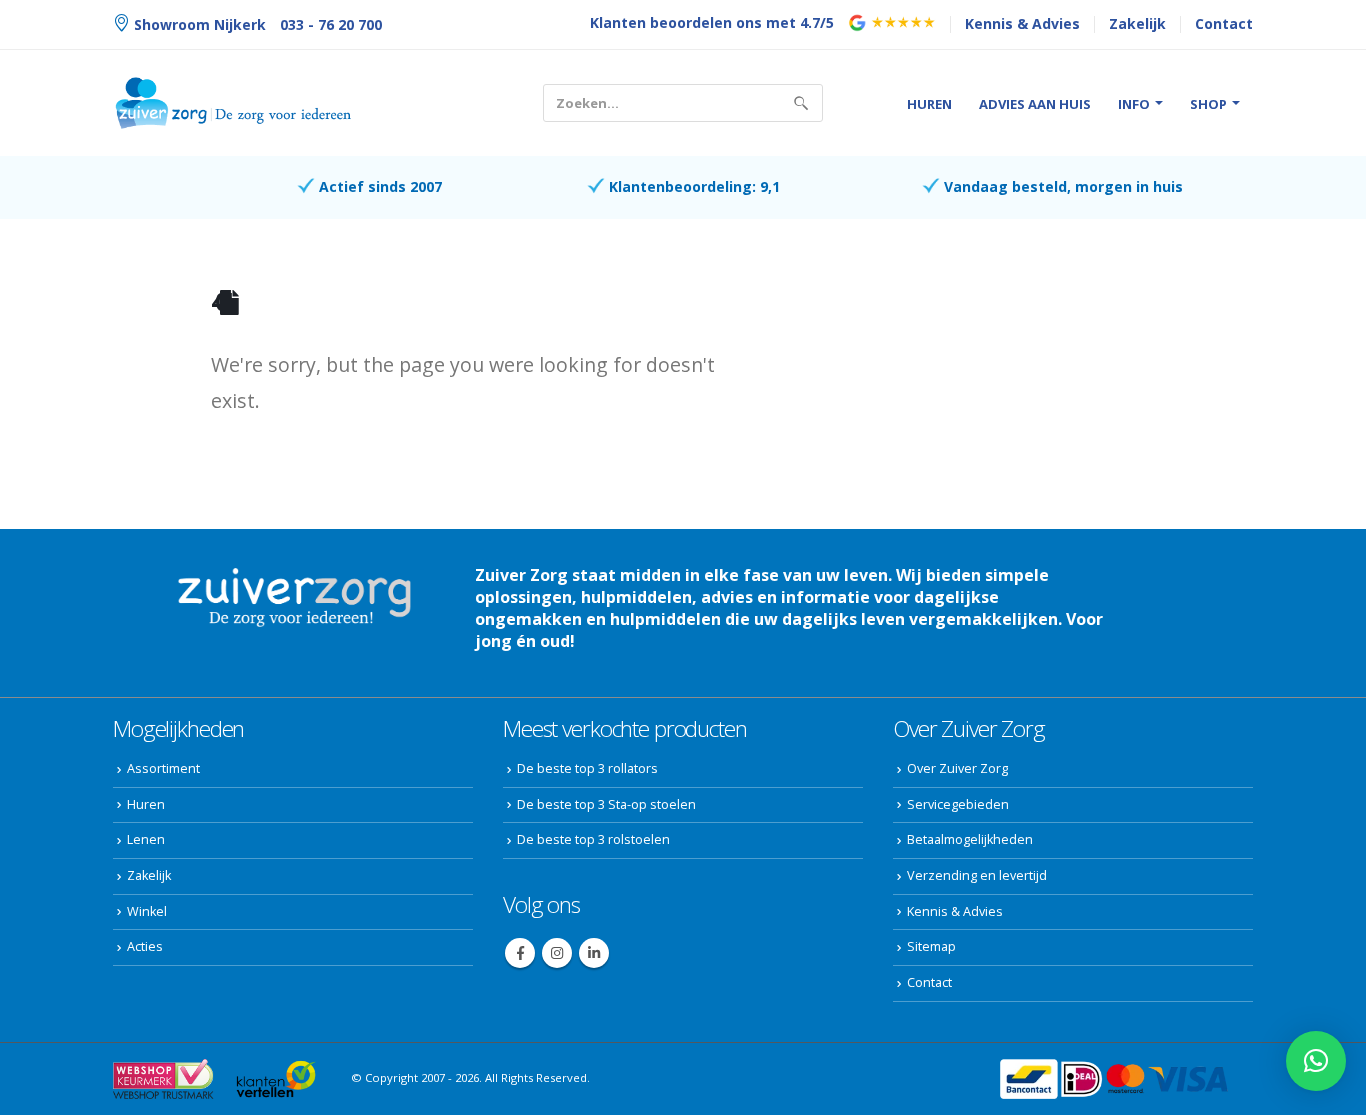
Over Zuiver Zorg (957, 768)
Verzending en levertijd (977, 875)
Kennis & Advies (1022, 23)
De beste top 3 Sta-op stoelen (606, 804)
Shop (1208, 104)
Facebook (520, 953)
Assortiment (163, 768)
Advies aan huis (1035, 104)
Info (1134, 104)
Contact (1224, 23)
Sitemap (931, 946)
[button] (1316, 1061)
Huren (929, 104)
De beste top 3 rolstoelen (593, 839)
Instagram (557, 953)
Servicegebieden (958, 804)
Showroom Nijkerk (198, 24)
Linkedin (594, 953)
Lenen (146, 839)
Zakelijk (1137, 23)
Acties (145, 946)
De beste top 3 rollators (587, 768)
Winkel (147, 911)
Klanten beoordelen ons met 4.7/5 (712, 22)
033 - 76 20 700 (331, 24)
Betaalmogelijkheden (970, 839)
